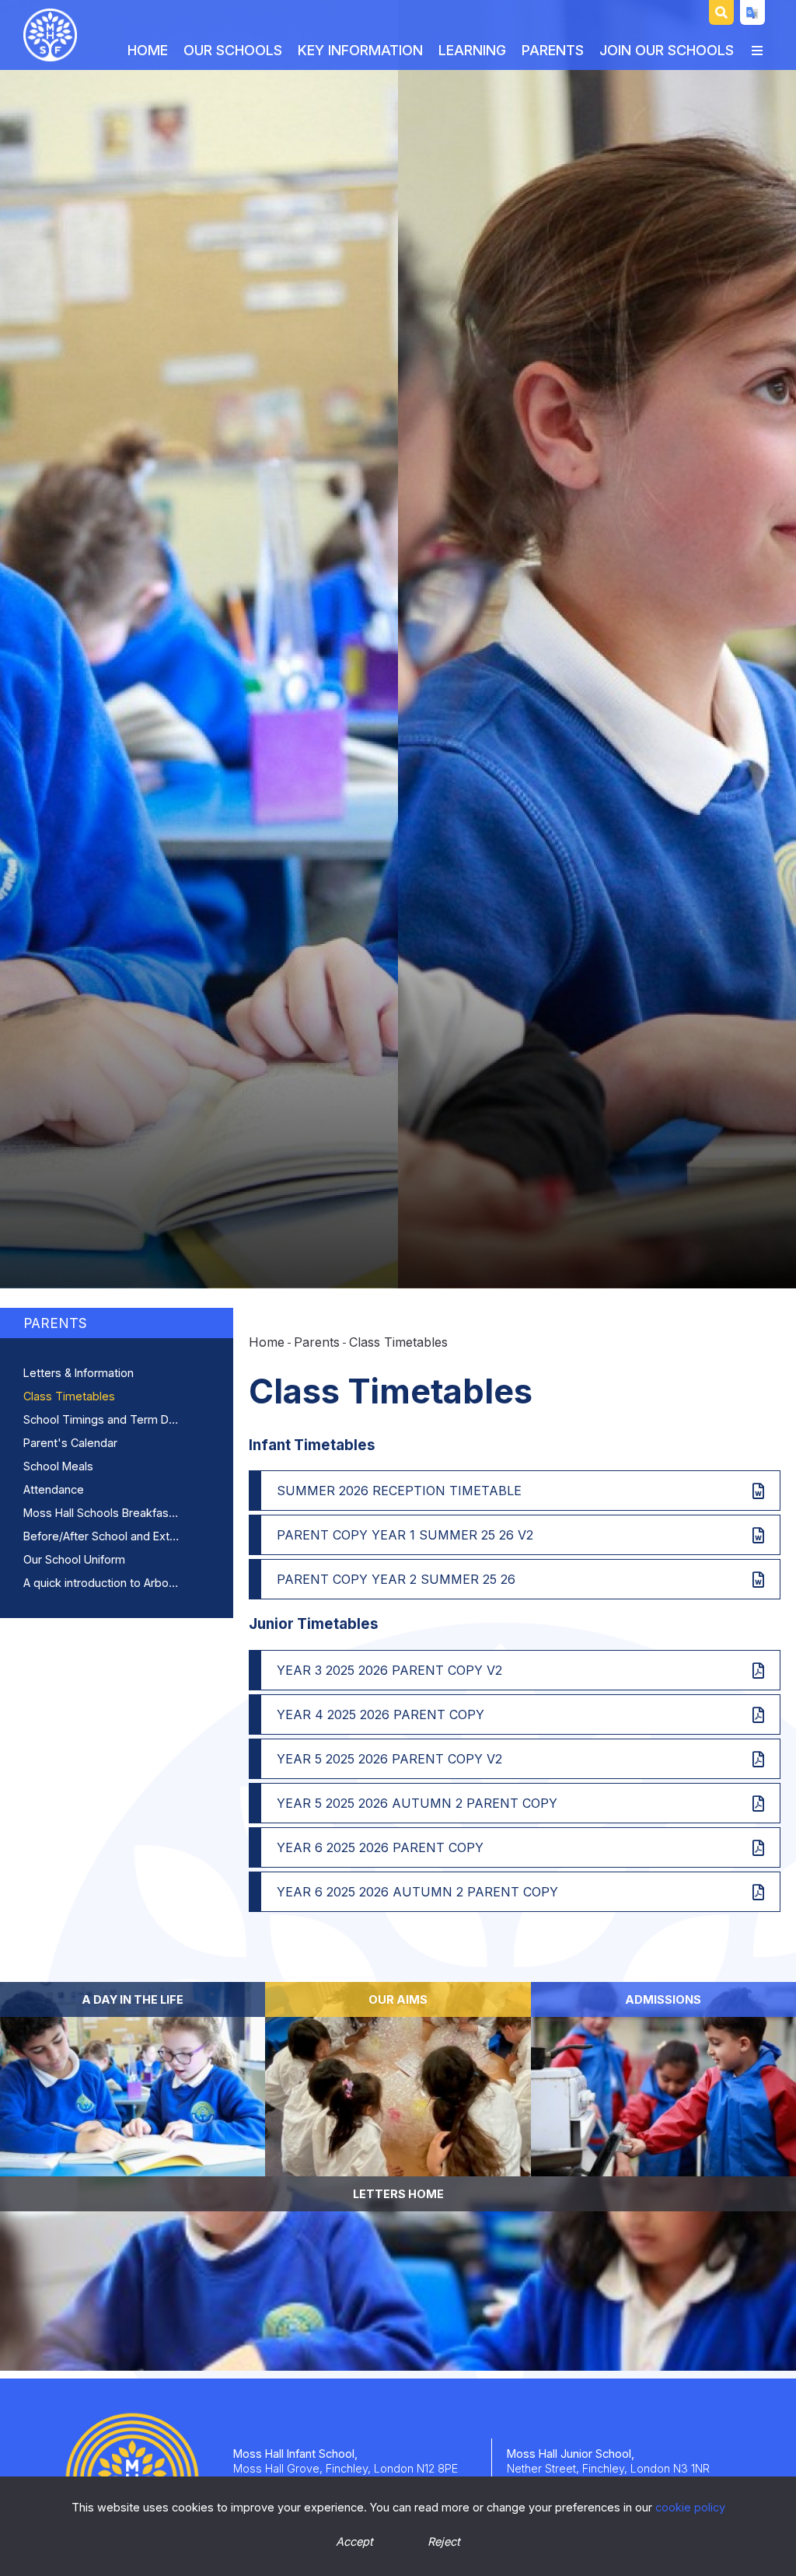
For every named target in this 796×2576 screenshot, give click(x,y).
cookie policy (690, 2507)
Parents (55, 1323)
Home (267, 1342)
